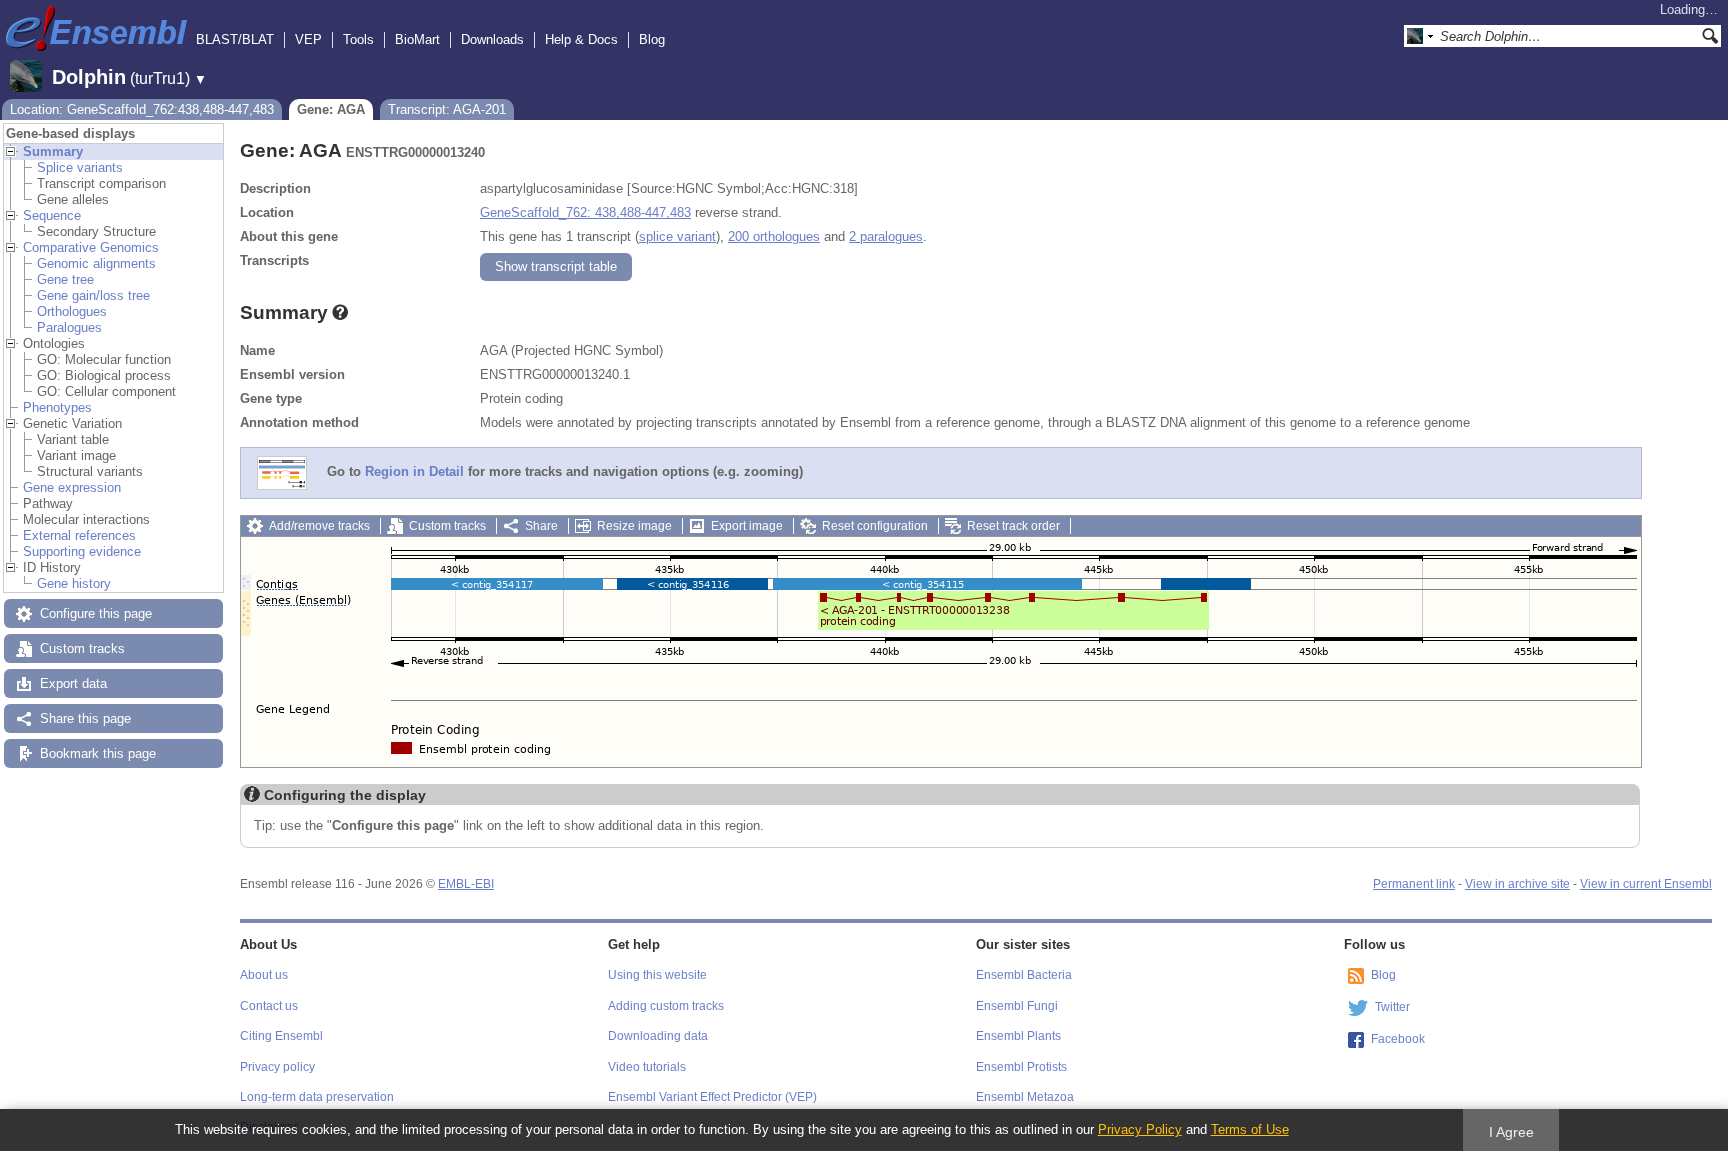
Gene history (74, 583)
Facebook (1398, 1039)
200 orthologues (774, 236)
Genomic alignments (96, 263)
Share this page (85, 718)
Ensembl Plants (1018, 1036)
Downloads (492, 39)
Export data (73, 683)
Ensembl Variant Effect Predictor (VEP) (712, 1097)
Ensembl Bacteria (1024, 975)
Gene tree (65, 279)
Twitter (1392, 1007)
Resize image (634, 526)
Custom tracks (82, 648)
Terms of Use (1250, 1129)
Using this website (657, 975)
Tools (358, 39)
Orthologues (72, 311)
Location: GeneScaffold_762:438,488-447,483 (142, 109)
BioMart (417, 39)
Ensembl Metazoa (1025, 1097)
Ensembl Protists (1021, 1067)
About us (264, 975)
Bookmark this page (98, 753)
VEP (308, 39)
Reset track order (1013, 526)
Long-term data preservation (317, 1097)
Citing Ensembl (281, 1036)
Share (541, 526)
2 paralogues (886, 236)
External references (79, 535)
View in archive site (1517, 884)
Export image (747, 526)
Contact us (269, 1006)
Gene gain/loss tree (93, 295)
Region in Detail (414, 472)
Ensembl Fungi (1017, 1006)
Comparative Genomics (91, 247)
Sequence (52, 215)
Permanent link (1414, 884)
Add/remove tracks (319, 526)
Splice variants (80, 167)
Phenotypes (57, 407)
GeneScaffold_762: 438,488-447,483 (585, 212)
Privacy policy (277, 1067)
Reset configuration (875, 526)
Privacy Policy (1140, 1129)
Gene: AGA (331, 109)
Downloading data (658, 1036)
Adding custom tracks (666, 1006)
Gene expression (72, 487)
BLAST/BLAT (235, 39)
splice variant (677, 236)
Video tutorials (647, 1067)
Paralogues (69, 327)
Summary (53, 151)
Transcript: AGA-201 (447, 109)
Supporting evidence (82, 551)
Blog (652, 39)
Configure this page (96, 613)
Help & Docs (581, 39)
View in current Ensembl (1646, 884)
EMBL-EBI (466, 884)
